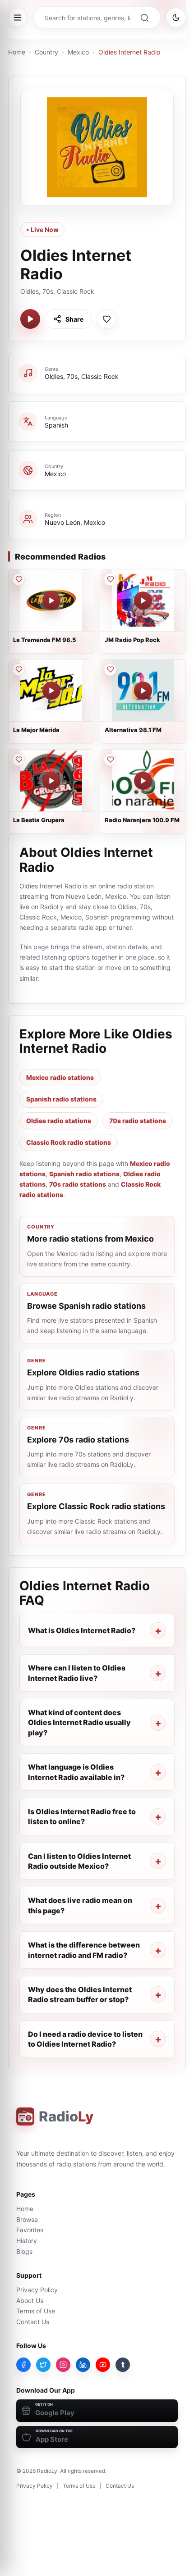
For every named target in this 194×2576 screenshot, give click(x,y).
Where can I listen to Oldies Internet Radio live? (77, 1673)
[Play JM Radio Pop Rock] (143, 601)
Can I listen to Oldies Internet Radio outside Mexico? (79, 1861)
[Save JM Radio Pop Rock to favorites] (110, 579)
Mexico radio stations (60, 1077)
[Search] (144, 18)
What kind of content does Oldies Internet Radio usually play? (79, 1723)
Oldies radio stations (59, 1121)
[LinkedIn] (83, 2365)
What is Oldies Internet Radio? (82, 1630)
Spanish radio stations (61, 1099)
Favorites (30, 2230)
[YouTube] (103, 2365)
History (27, 2241)
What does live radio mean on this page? (80, 1905)
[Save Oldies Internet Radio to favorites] (106, 319)
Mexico (78, 52)
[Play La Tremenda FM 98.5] (51, 601)
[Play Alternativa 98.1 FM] (143, 691)
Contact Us (33, 2322)
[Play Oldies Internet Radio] (30, 319)
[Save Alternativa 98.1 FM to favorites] (110, 669)
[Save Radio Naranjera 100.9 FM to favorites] (110, 760)
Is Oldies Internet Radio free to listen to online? (82, 1816)
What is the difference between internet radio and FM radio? (84, 1950)
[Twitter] (43, 2365)
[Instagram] (63, 2365)
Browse (27, 2219)
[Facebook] (23, 2365)
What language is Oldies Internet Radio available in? (76, 1772)
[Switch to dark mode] (176, 18)
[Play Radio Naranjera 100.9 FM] (143, 781)
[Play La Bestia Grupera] (51, 781)
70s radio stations (138, 1121)
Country (46, 52)
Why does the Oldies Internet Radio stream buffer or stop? (80, 1994)
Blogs (24, 2251)
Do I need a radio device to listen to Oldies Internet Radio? (85, 2039)
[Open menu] (18, 18)
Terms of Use (36, 2311)
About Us (30, 2301)
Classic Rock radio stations (69, 1142)
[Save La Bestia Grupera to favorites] (18, 760)
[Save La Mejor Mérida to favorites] (18, 669)
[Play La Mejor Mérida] (51, 691)
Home (17, 52)
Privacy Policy (37, 2290)
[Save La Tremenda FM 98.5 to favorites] (18, 579)
